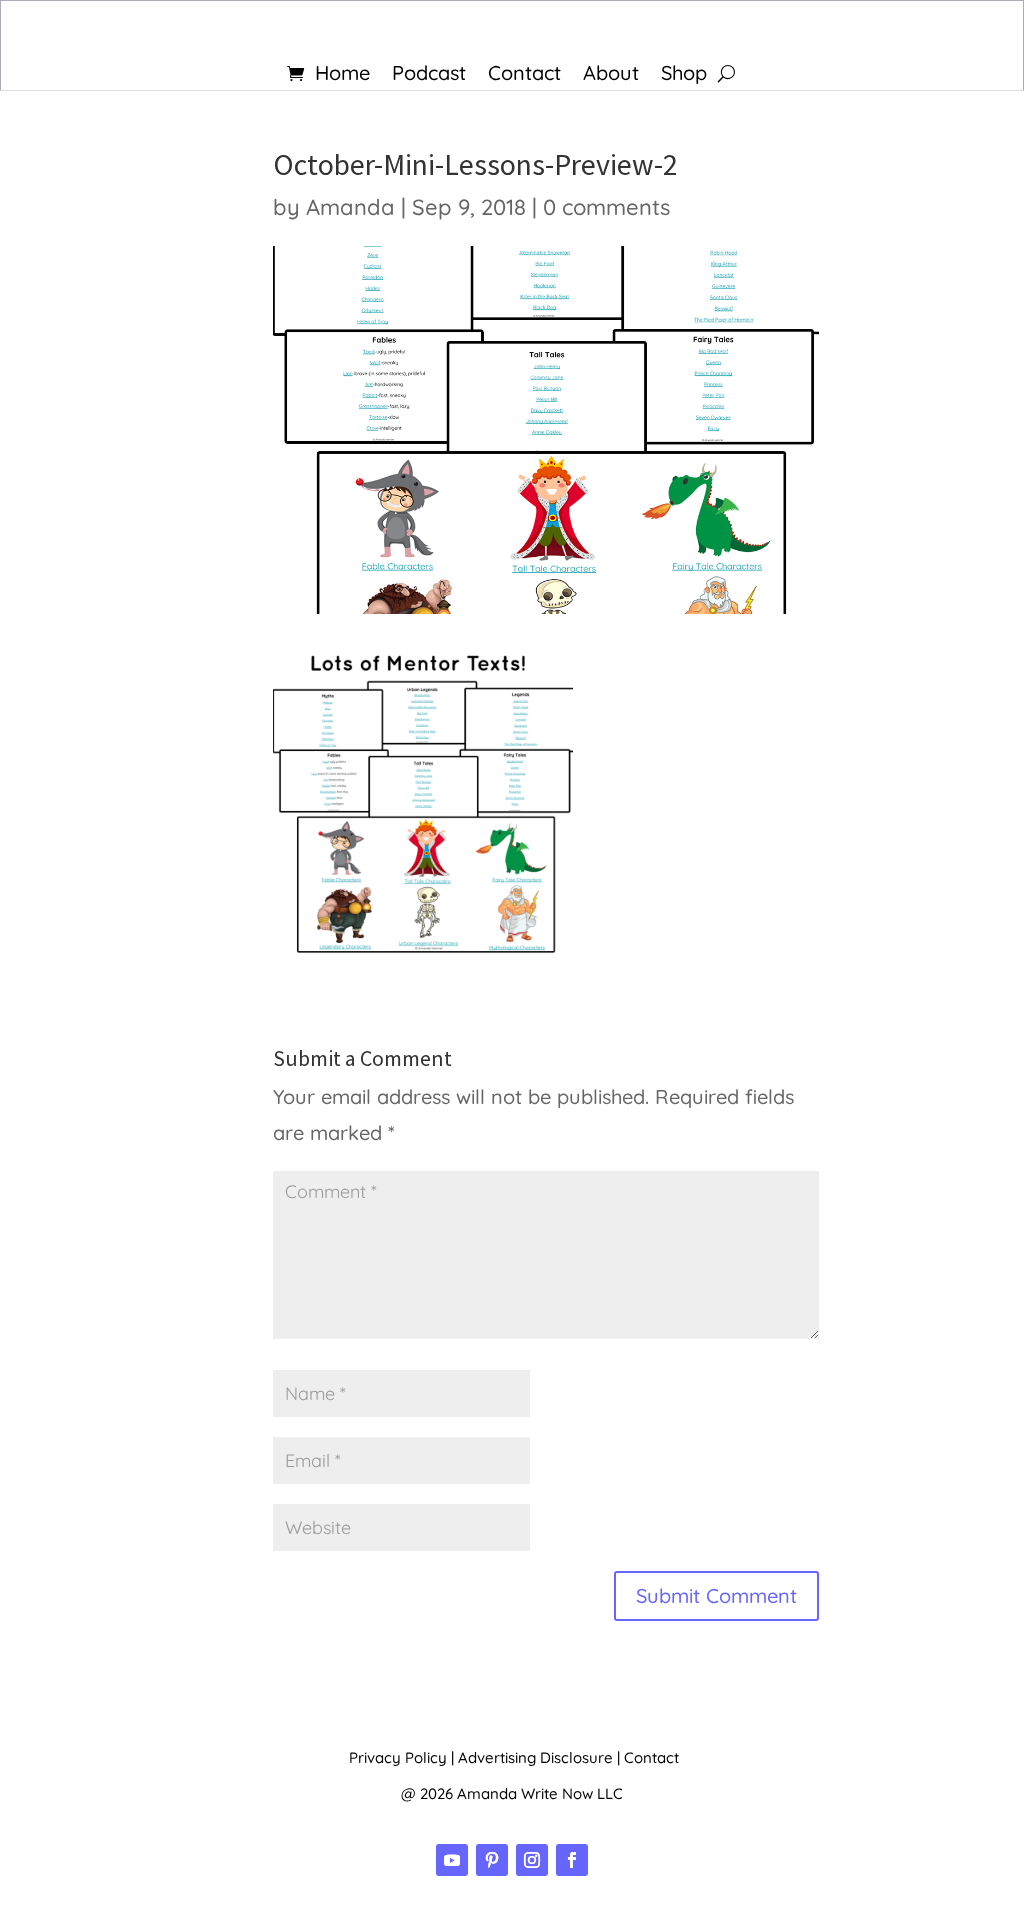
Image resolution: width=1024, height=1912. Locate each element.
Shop (684, 75)
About (611, 75)
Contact (524, 75)
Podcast (429, 75)
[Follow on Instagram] (532, 1860)
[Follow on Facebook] (572, 1860)
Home (342, 75)
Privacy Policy (398, 1757)
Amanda (350, 207)
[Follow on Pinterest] (492, 1860)
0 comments (606, 207)
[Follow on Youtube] (452, 1860)
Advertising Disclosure (535, 1757)
